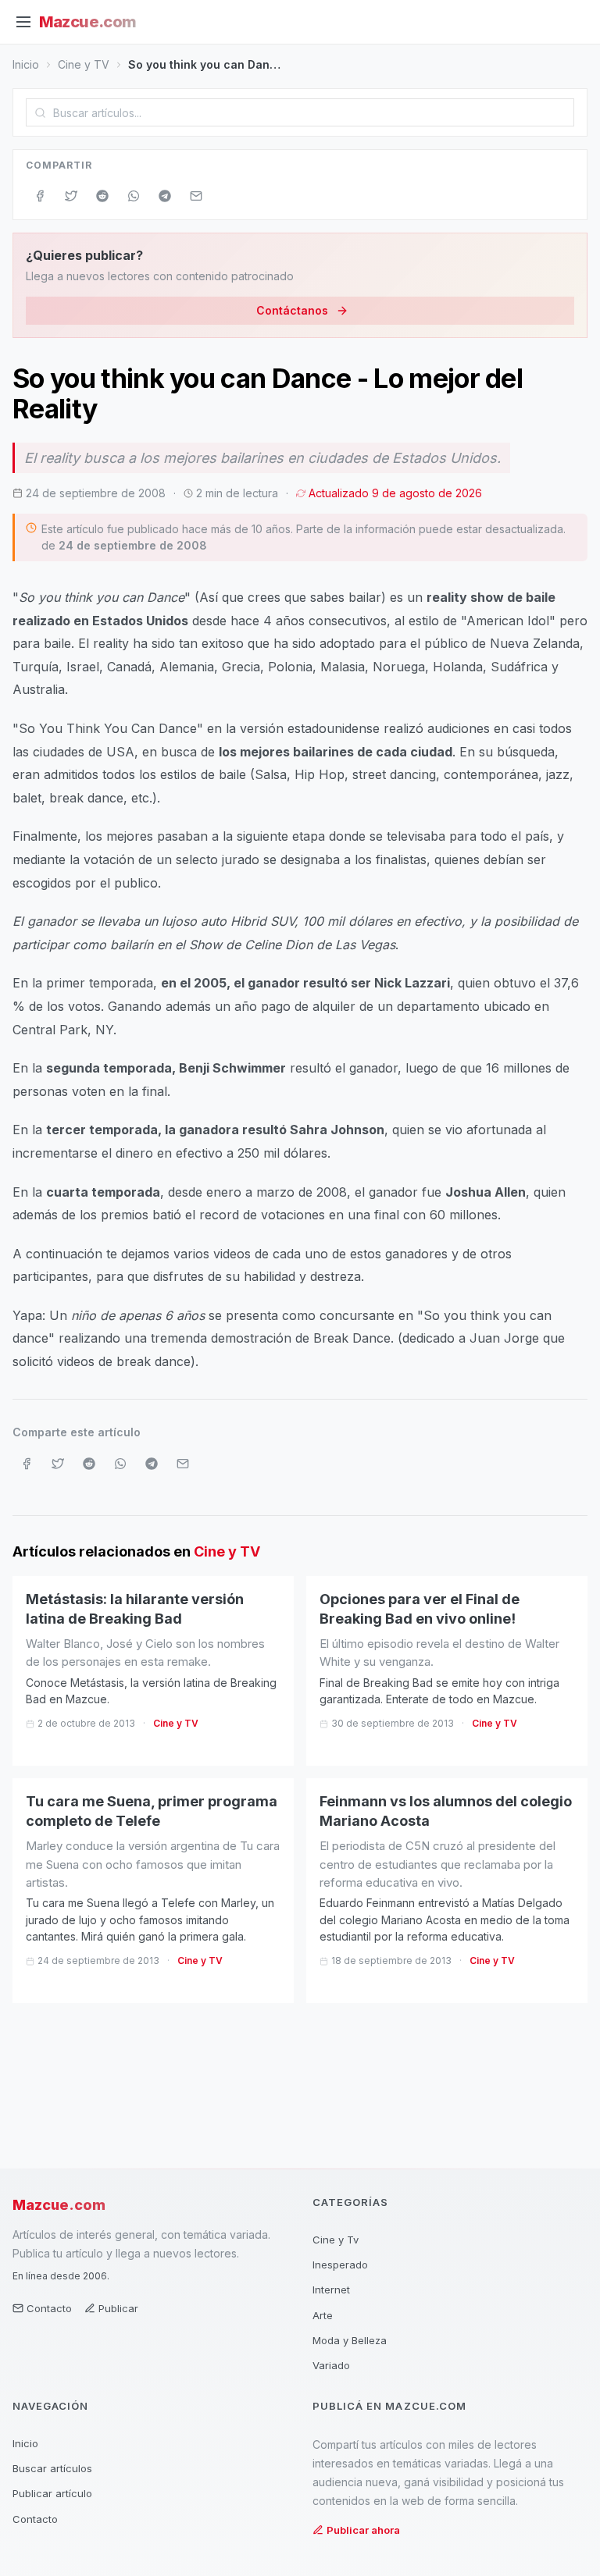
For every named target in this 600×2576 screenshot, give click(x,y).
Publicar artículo (52, 2493)
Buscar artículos (52, 2468)
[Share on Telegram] (165, 196)
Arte (323, 2315)
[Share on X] (71, 196)
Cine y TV (84, 64)
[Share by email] (196, 196)
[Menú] (23, 22)
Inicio (26, 64)
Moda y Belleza (350, 2340)
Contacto (49, 2308)
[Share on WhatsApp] (134, 196)
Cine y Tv (336, 2240)
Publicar (118, 2308)
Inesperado (340, 2265)
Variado (331, 2365)
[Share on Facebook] (40, 196)
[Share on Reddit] (102, 196)
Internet (331, 2290)
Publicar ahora (363, 2530)
